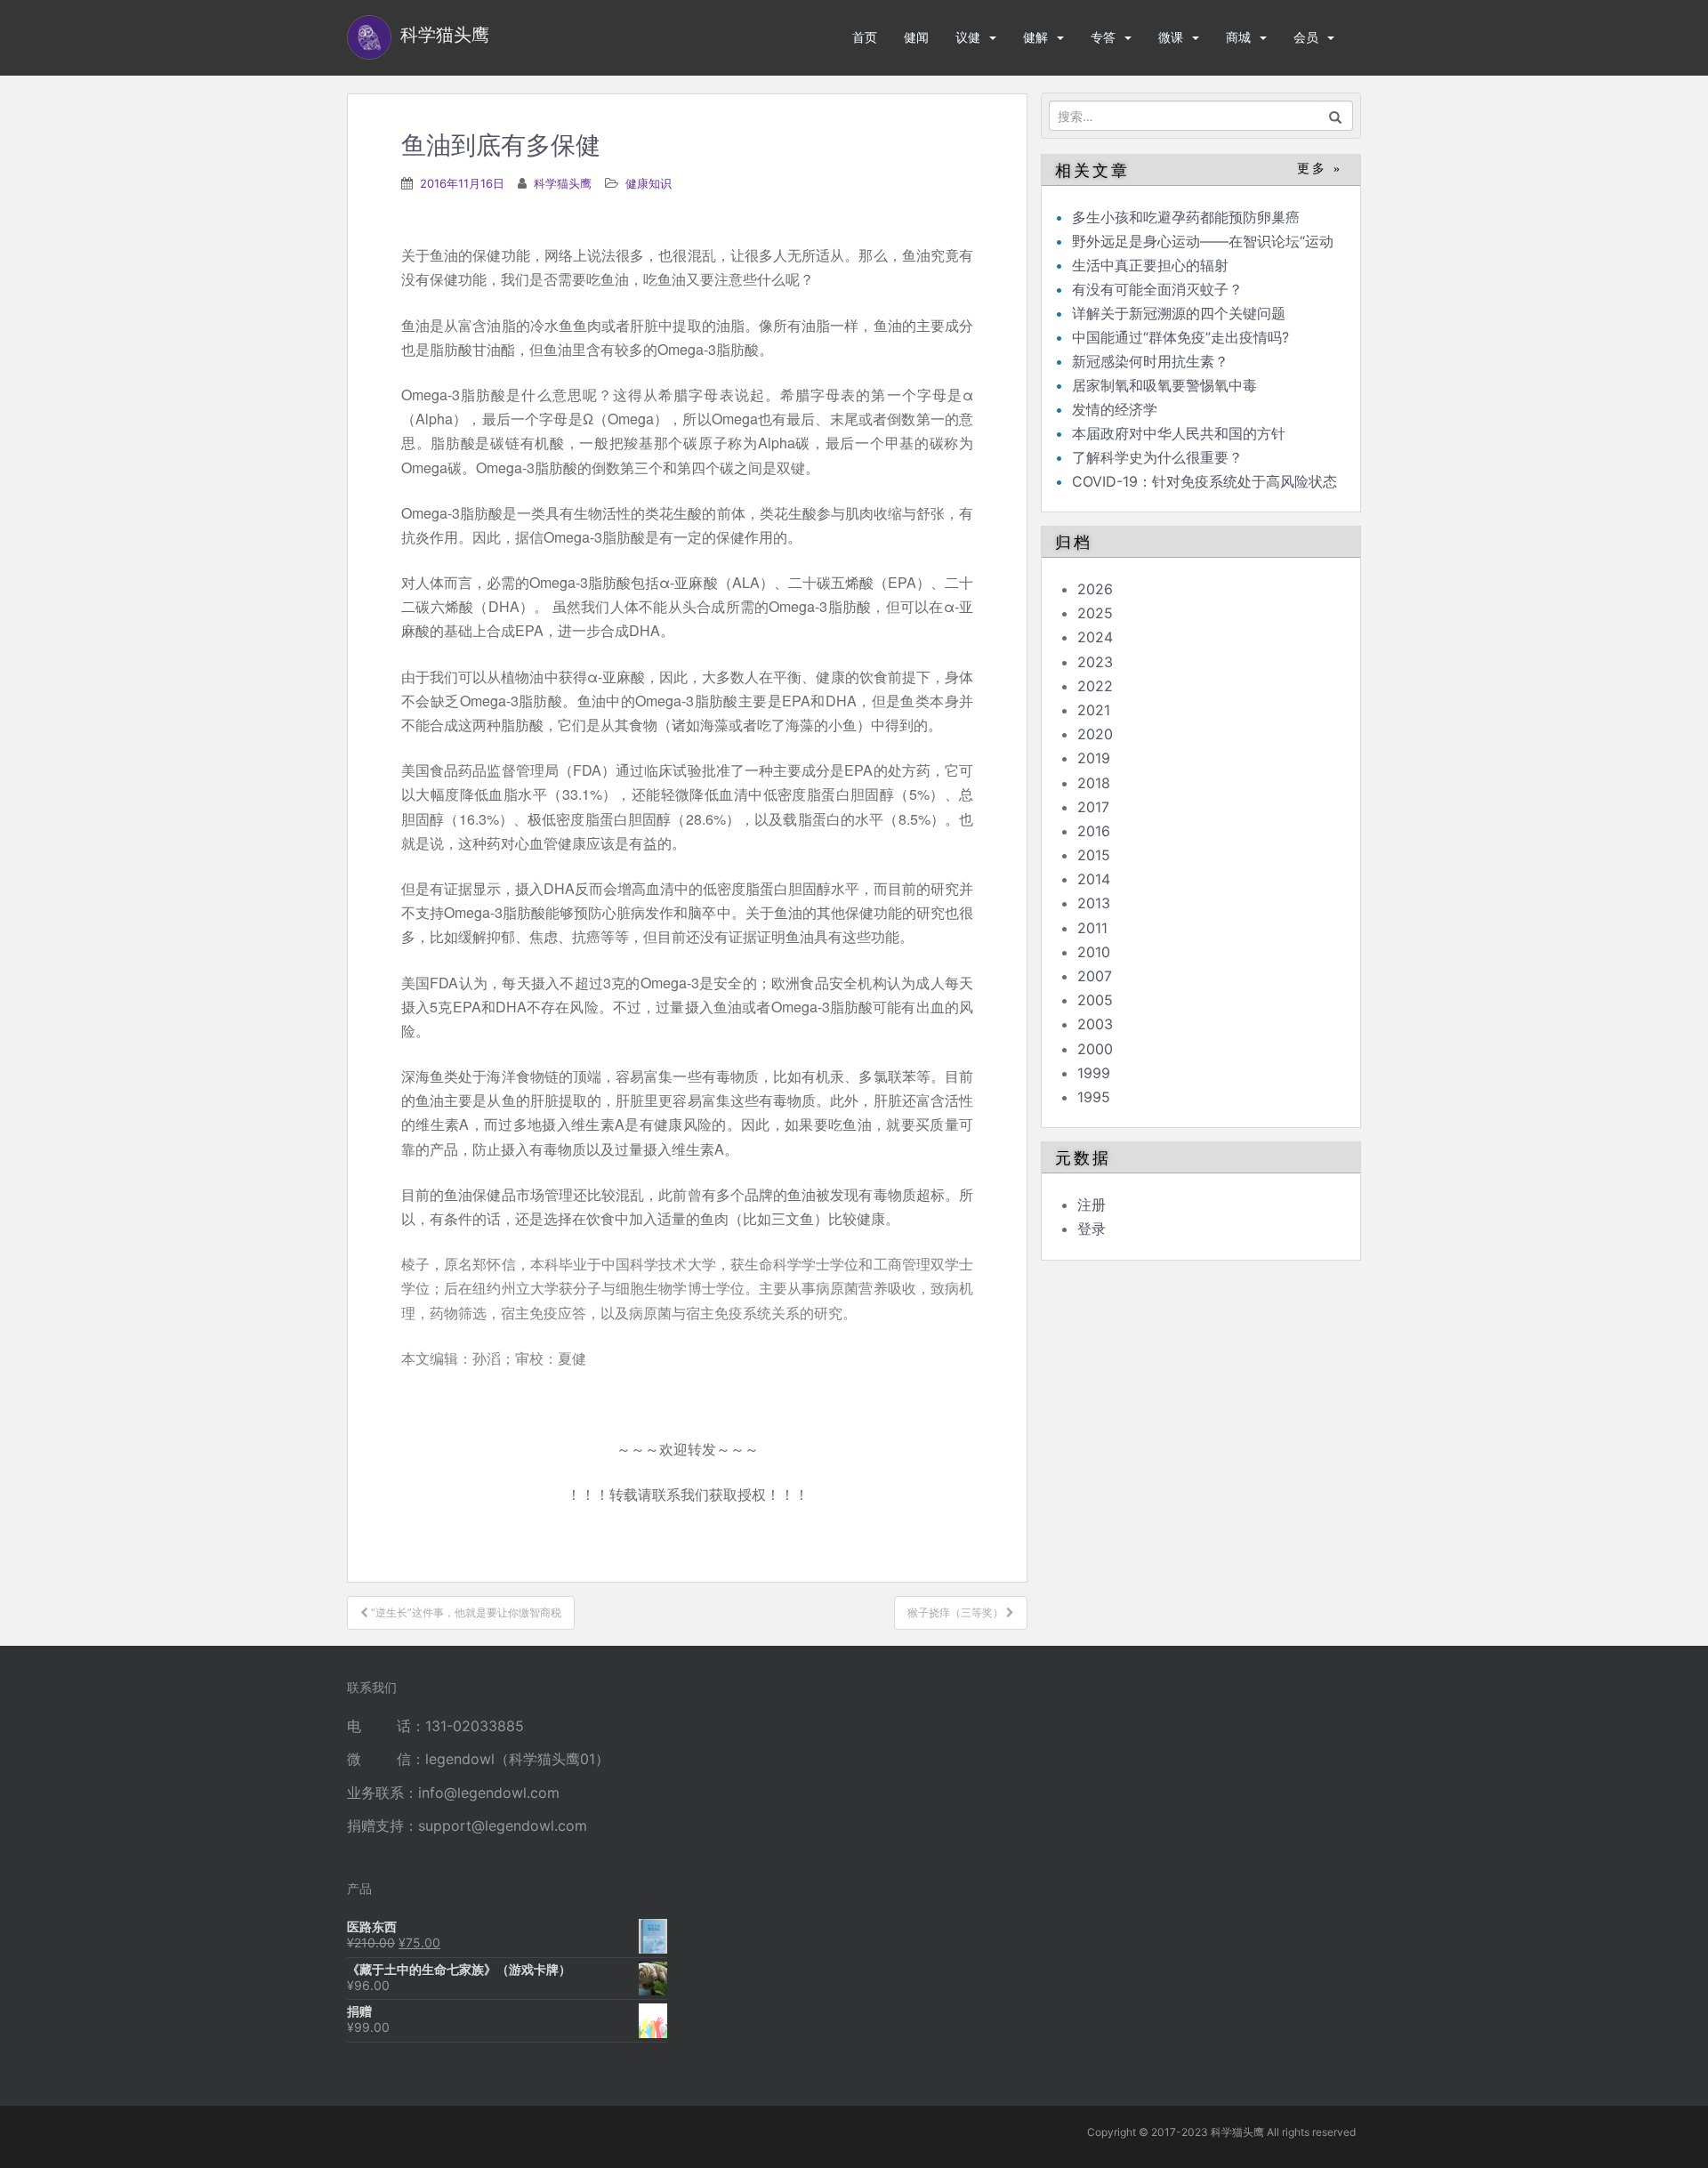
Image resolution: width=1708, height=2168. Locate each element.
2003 (1095, 1024)
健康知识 (649, 183)
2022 (1095, 686)
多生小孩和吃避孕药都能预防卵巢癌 (1186, 217)
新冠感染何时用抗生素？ (1150, 361)
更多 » (1320, 169)
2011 (1092, 928)
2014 (1094, 879)
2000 (1095, 1049)
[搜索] (1336, 116)
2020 (1095, 734)
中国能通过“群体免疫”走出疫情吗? (1180, 337)
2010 (1094, 952)
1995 (1094, 1097)
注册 (1092, 1205)
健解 (1035, 37)
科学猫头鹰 (563, 183)
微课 (1171, 37)
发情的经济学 (1115, 409)
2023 (1095, 662)
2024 (1095, 637)
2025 (1095, 613)
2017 (1093, 807)
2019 (1094, 758)
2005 (1095, 1000)
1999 (1094, 1073)
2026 (1095, 589)
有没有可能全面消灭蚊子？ (1157, 289)
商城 (1238, 37)
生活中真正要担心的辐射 (1150, 265)
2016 (1094, 831)
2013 (1094, 903)
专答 (1103, 37)
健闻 (916, 37)
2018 (1094, 783)
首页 (865, 37)
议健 (968, 37)
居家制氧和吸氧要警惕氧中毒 (1164, 385)
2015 (1094, 855)
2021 (1094, 710)
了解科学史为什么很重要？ (1157, 457)
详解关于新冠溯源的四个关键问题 (1179, 313)
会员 (1306, 37)
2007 (1095, 976)
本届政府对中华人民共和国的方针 (1179, 433)
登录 (1092, 1229)
